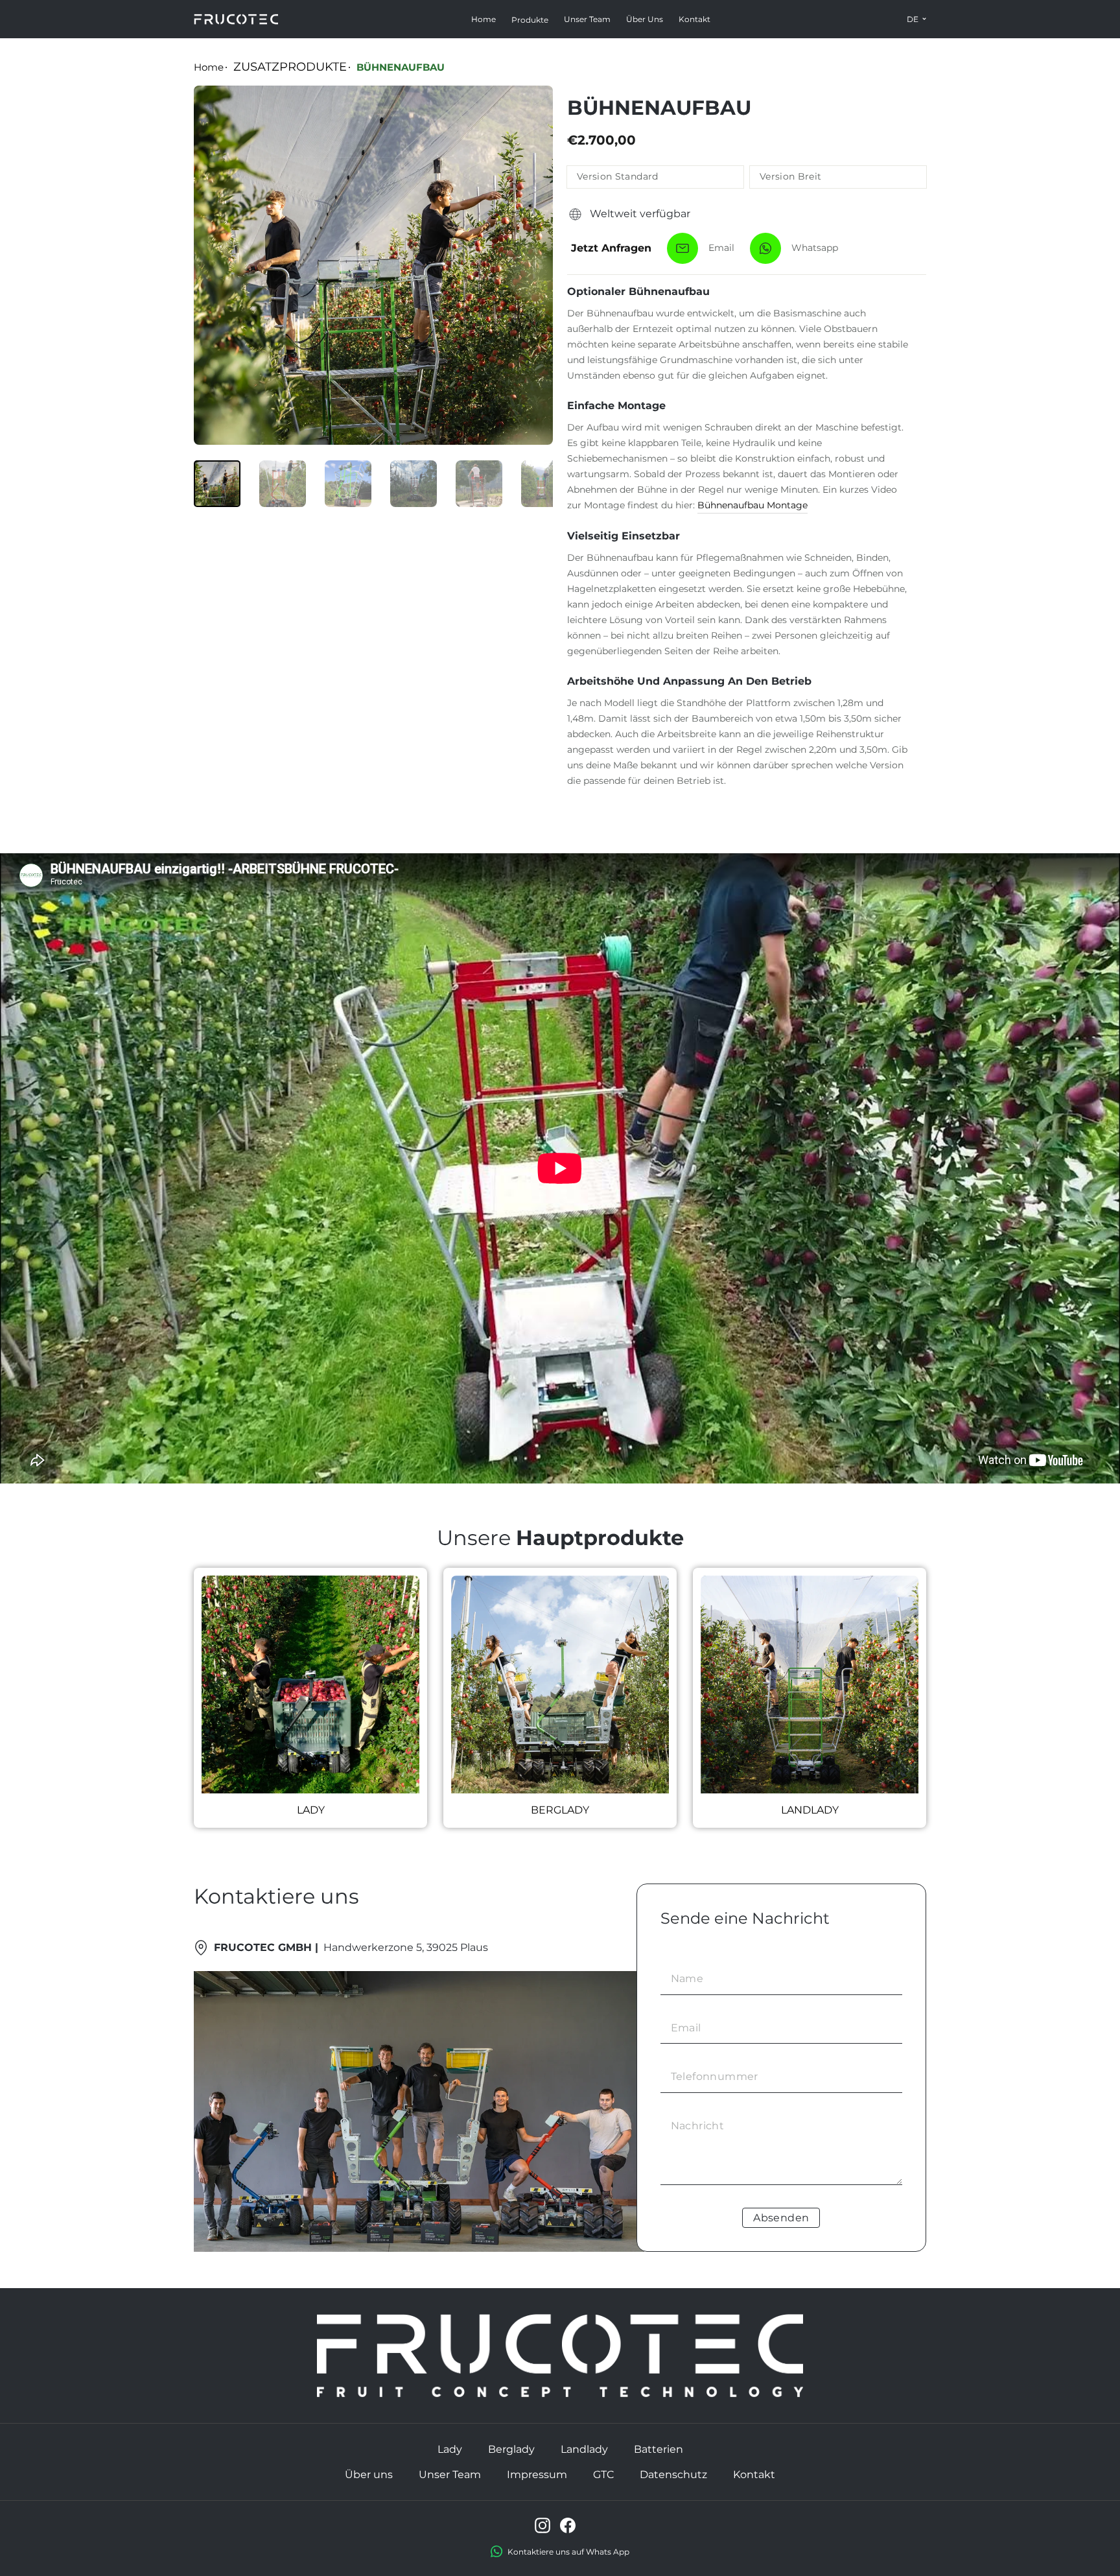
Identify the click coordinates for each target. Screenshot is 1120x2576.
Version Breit (791, 176)
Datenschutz (673, 2475)
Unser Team (587, 19)
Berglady (511, 2449)
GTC (603, 2475)
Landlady (584, 2449)
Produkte (530, 20)
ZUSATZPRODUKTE (290, 67)
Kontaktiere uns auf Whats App (568, 2552)
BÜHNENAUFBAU (401, 67)
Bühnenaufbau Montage (752, 505)
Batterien (659, 2449)
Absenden (781, 2218)
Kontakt (694, 19)
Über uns (645, 19)
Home (484, 19)
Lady (450, 2449)
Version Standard (618, 176)
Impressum (537, 2475)
